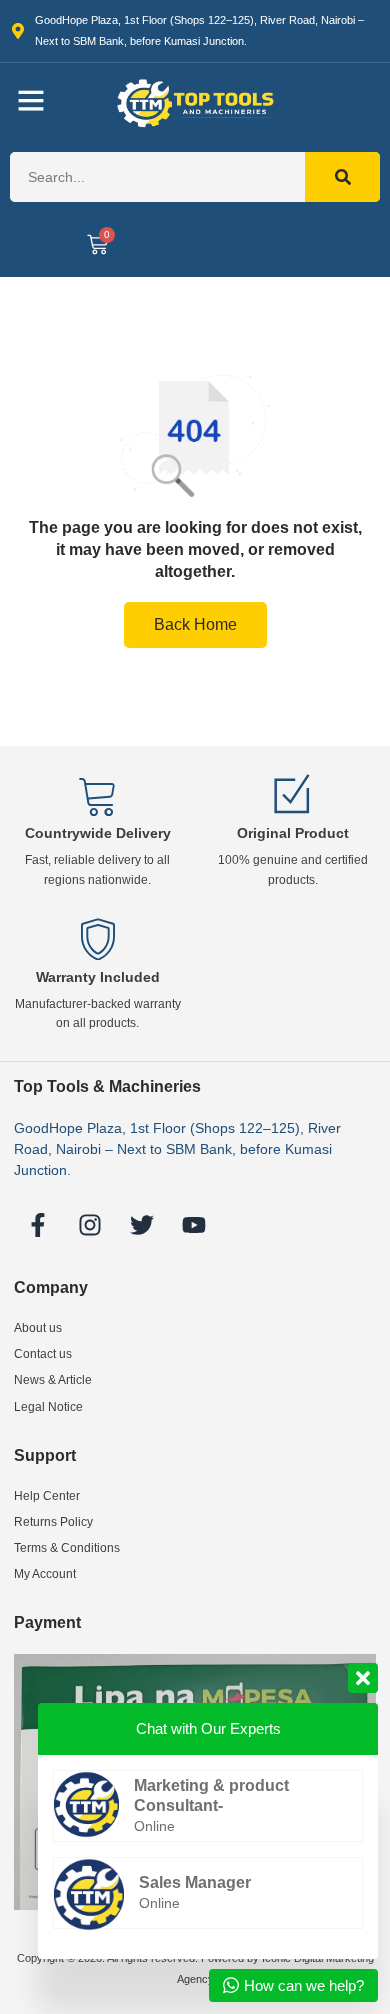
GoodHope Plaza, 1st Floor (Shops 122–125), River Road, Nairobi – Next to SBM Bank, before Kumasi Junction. (177, 1149)
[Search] (342, 177)
